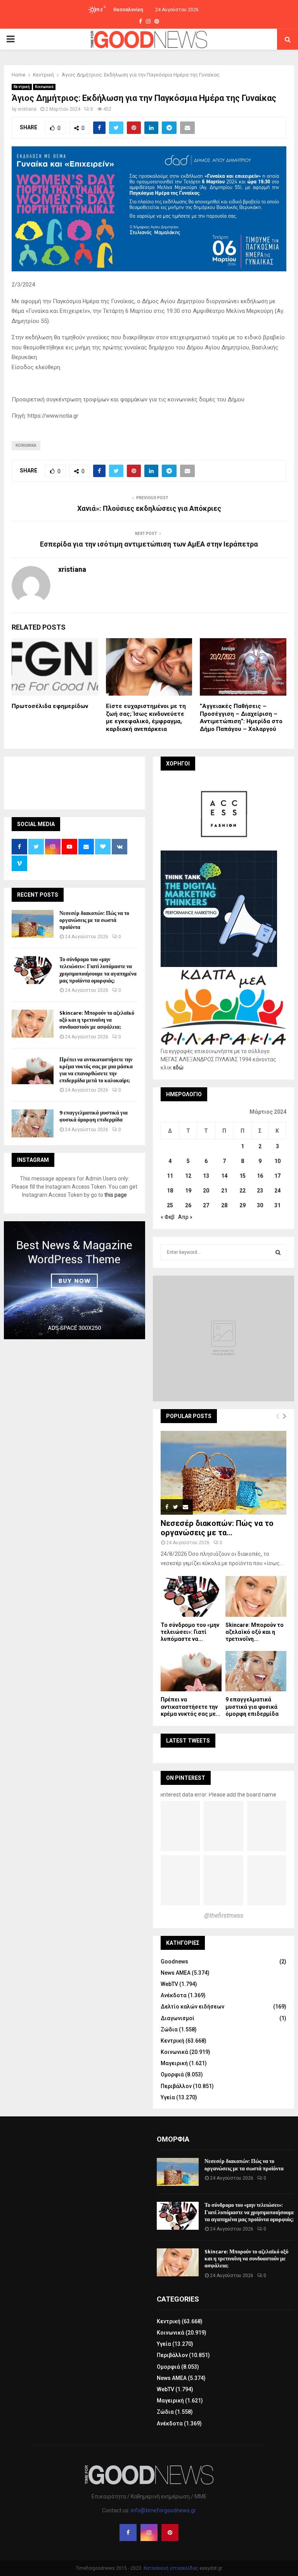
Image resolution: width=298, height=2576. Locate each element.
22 (243, 1191)
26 (188, 1205)
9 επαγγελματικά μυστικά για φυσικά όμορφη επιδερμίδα (94, 1116)
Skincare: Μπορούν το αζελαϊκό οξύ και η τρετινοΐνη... (255, 1632)
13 (206, 1176)
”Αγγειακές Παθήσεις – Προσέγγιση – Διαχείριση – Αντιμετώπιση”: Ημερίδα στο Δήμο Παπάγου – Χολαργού (241, 718)
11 (170, 1176)
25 (170, 1205)
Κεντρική (22, 87)
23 (260, 1191)
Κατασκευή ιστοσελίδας (171, 2568)
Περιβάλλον (176, 2086)
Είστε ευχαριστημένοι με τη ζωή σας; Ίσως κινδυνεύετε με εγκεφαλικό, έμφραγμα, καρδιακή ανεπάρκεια (146, 718)
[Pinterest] (170, 2533)
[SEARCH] (278, 1252)
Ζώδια (169, 2029)
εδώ (178, 1068)
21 (224, 1191)
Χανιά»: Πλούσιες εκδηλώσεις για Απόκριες (149, 508)
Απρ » (185, 1217)
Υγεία (168, 2097)
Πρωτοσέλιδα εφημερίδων (50, 706)
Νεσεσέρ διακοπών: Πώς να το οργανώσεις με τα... (217, 1528)
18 (170, 1191)
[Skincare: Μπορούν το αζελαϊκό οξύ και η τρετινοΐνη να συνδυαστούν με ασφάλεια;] (33, 1024)
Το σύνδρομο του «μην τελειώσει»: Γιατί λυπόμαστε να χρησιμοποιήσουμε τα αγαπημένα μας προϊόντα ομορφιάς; (98, 970)
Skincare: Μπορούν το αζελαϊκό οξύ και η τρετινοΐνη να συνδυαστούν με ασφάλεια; (97, 1020)
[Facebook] (128, 2533)
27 (206, 1205)
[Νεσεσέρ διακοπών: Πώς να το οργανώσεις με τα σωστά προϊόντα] (33, 924)
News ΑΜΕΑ (176, 1973)
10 (277, 1161)
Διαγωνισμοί (178, 2018)
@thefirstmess (224, 1916)
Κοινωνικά (44, 87)
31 (277, 1205)
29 (243, 1205)
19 (188, 1191)
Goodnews (174, 1962)
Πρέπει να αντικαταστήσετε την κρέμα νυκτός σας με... (191, 1706)
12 (188, 1176)
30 (260, 1205)
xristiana (27, 109)
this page (116, 1195)
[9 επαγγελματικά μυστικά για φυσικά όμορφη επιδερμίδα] (33, 1123)
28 (224, 1205)
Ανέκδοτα (174, 1995)
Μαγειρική (174, 2063)
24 (277, 1191)
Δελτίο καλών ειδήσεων (192, 2007)
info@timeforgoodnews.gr (163, 2510)
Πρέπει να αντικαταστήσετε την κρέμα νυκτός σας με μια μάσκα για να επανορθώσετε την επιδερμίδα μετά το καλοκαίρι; (96, 1070)
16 (260, 1176)
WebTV (169, 1984)
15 (243, 1176)
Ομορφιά (172, 2074)
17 (277, 1176)
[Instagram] (149, 2533)
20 (206, 1191)
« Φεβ (168, 1217)
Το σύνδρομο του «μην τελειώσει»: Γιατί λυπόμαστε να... (190, 1632)
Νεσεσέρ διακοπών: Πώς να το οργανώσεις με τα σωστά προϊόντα (94, 920)
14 (224, 1176)
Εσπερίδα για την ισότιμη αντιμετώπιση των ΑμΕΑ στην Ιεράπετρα (149, 544)
